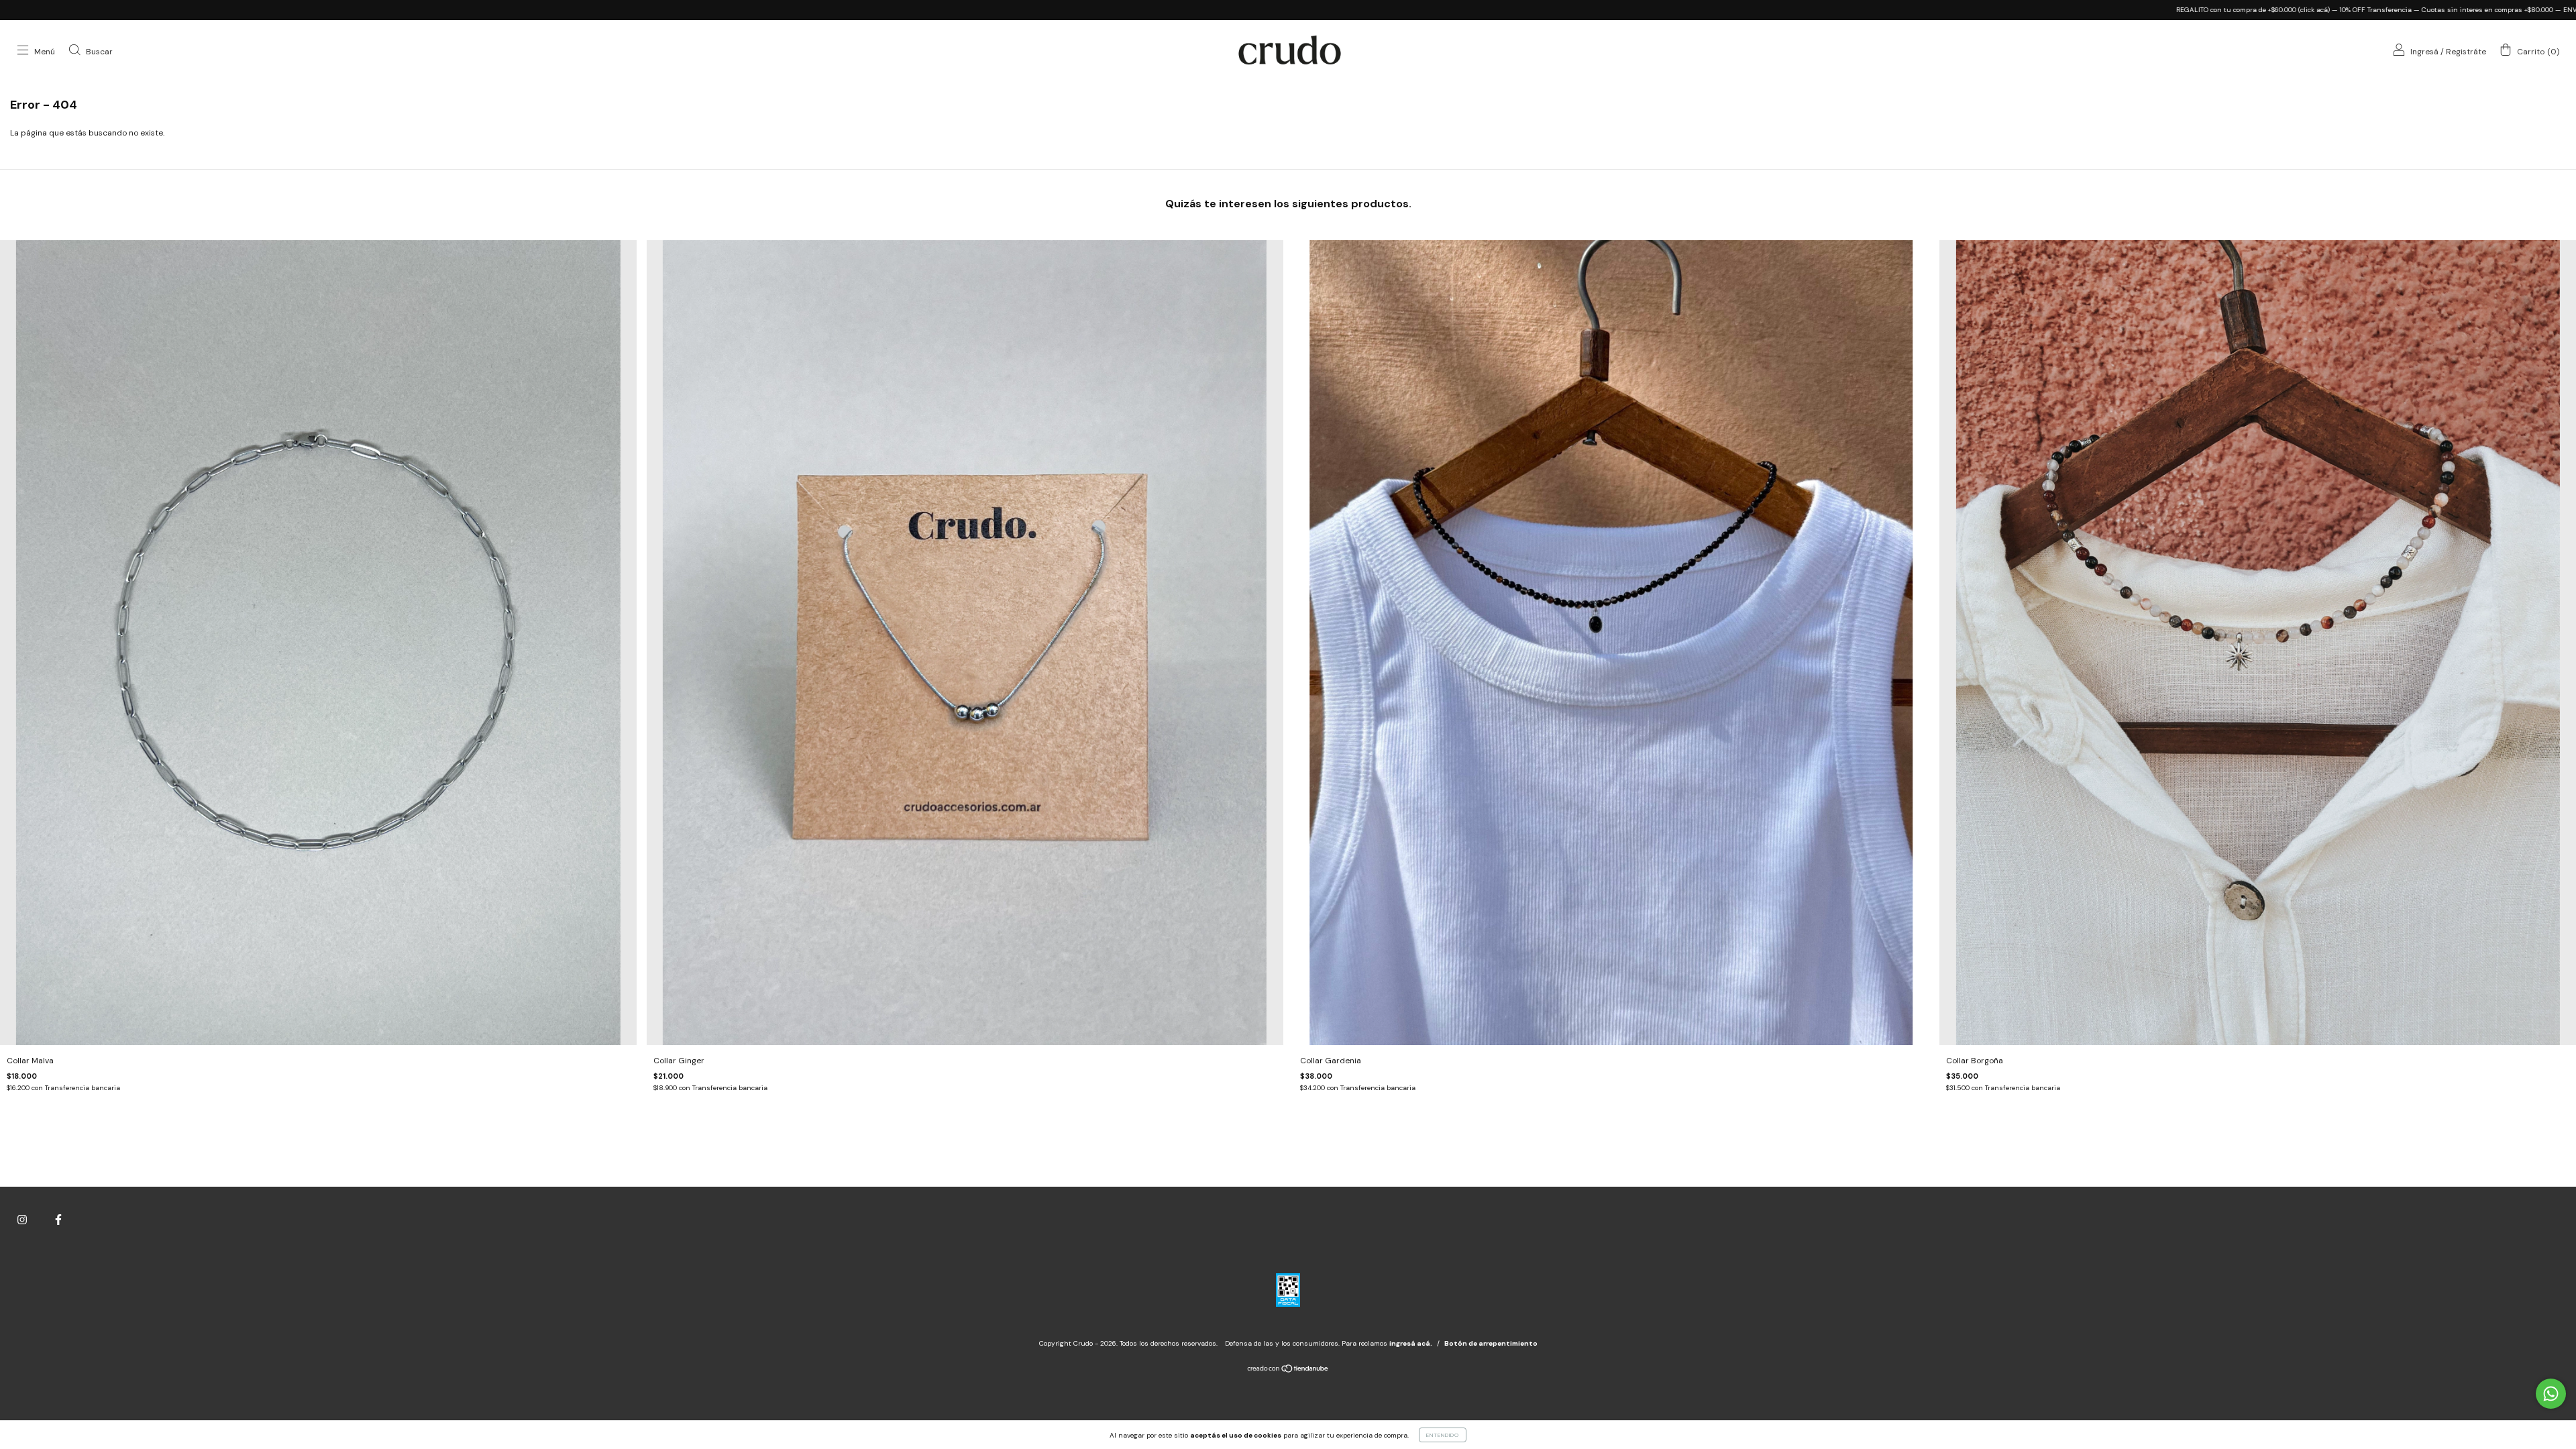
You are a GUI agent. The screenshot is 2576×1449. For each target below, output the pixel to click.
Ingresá (2424, 52)
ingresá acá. (1411, 1343)
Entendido (1443, 1435)
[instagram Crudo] (23, 1220)
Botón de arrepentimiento (1491, 1343)
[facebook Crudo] (58, 1220)
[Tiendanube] (1288, 1371)
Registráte (2466, 52)
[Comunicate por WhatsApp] (2551, 1394)
